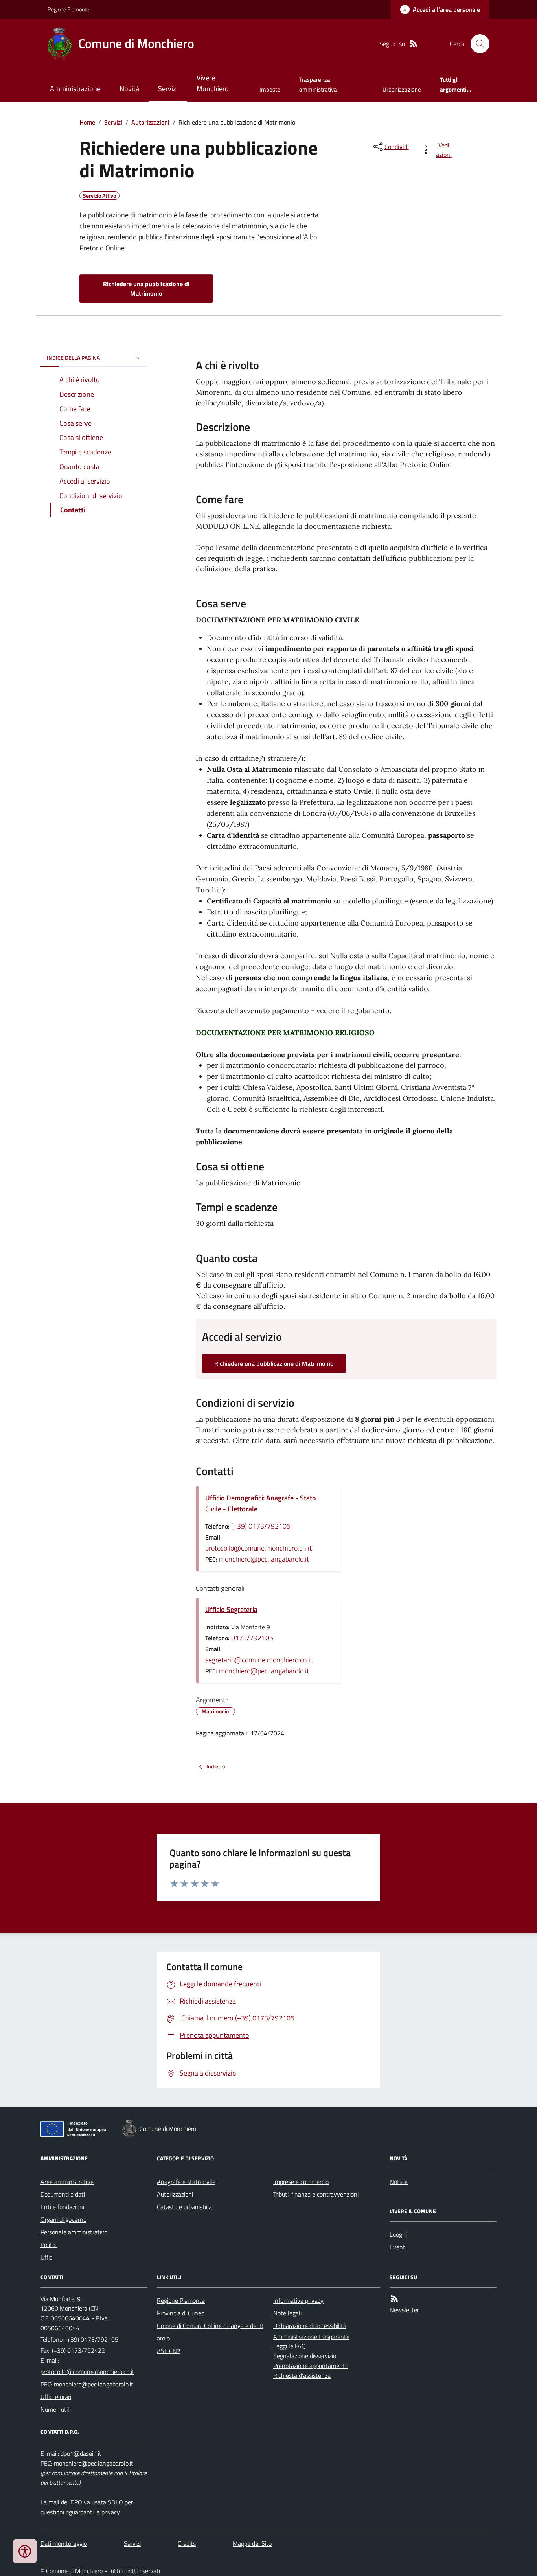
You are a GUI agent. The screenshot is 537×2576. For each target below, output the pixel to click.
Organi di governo (63, 2219)
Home (87, 122)
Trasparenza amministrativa (318, 84)
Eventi (398, 2247)
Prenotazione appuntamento (311, 2366)
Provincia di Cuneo (181, 2313)
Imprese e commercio (301, 2182)
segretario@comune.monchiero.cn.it (259, 1660)
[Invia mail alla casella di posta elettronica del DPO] (81, 2454)
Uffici (47, 2257)
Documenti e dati (63, 2194)
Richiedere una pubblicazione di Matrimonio (146, 289)
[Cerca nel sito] (477, 44)
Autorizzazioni (150, 122)
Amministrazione (75, 89)
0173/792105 (252, 1638)
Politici (49, 2245)
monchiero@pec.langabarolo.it (264, 1559)
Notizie (399, 2182)
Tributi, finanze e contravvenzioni (316, 2194)
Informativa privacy (298, 2300)
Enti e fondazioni (62, 2207)
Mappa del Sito (252, 2543)
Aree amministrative (67, 2182)
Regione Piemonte (68, 9)
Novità (129, 89)
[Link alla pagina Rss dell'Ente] (394, 2299)
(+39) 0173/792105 (261, 1526)
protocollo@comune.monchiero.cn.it (258, 1548)
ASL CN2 (169, 2351)
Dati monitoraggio (64, 2543)
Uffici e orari (56, 2397)
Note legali (287, 2313)
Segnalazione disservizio (305, 2356)
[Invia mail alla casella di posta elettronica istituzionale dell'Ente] (87, 2372)
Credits (187, 2543)
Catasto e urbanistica (184, 2207)
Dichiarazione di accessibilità (310, 2326)
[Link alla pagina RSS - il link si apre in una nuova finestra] (414, 44)
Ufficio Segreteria (231, 1609)
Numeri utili (55, 2409)
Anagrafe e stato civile (186, 2182)
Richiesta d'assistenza (302, 2375)
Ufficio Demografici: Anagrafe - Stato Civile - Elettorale (261, 1503)
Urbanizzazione (402, 89)
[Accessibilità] (25, 2551)
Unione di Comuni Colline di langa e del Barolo (210, 2332)
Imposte (270, 89)
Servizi (168, 89)
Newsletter (404, 2310)
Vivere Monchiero (213, 83)
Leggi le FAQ (290, 2346)
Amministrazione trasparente (311, 2337)
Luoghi (398, 2234)
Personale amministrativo (74, 2232)
